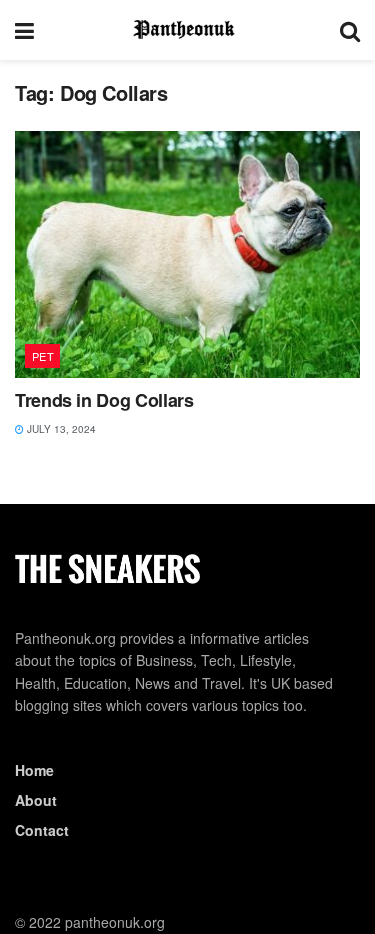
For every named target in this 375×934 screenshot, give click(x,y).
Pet (43, 356)
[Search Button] (350, 30)
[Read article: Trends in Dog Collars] (187, 254)
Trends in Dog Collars (104, 400)
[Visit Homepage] (187, 30)
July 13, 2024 (60, 429)
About (36, 800)
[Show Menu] (24, 30)
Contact (42, 830)
